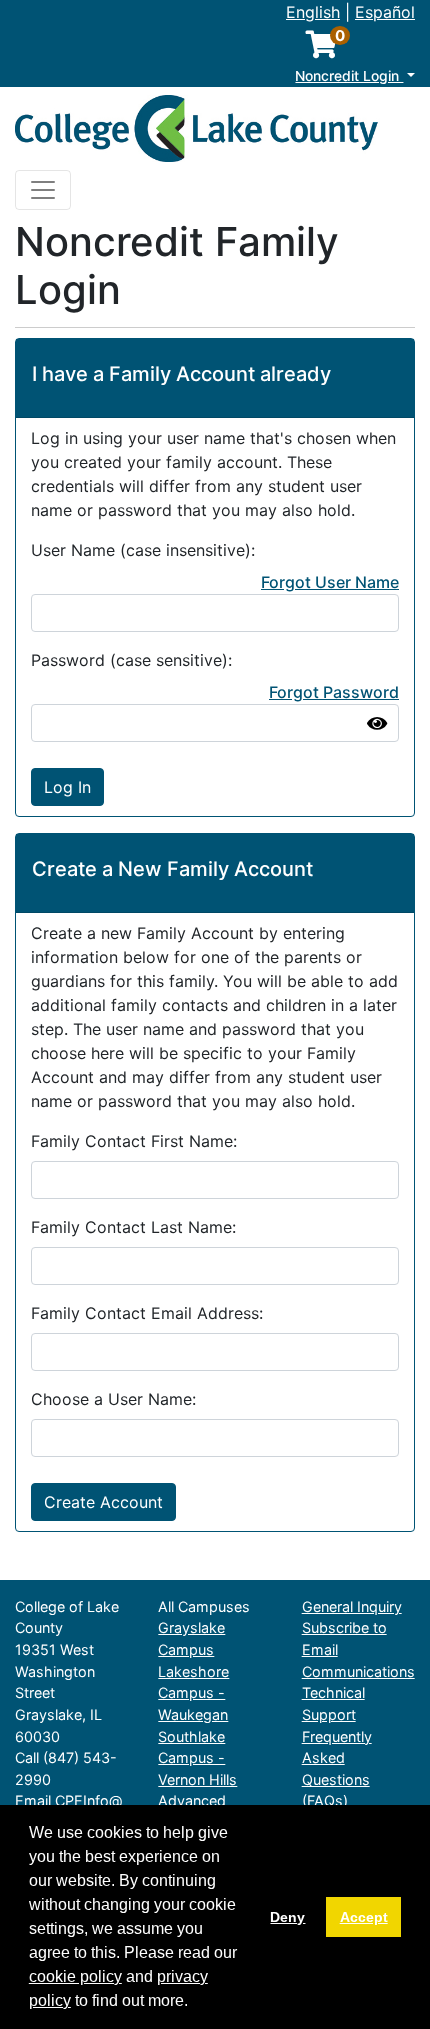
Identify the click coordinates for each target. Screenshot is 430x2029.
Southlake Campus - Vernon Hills (197, 1758)
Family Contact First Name (132, 1141)
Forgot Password (334, 692)
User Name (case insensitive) (141, 550)
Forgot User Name (330, 582)
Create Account (103, 1502)
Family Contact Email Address (145, 1313)
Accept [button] (364, 1917)
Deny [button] (287, 1917)
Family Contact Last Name (131, 1227)
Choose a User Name (111, 1399)
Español (385, 12)
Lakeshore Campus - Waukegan (193, 1693)
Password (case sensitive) (129, 660)
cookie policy (75, 1976)
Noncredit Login (349, 76)
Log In (67, 787)
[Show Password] (377, 723)
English (313, 12)
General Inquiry (352, 1606)
